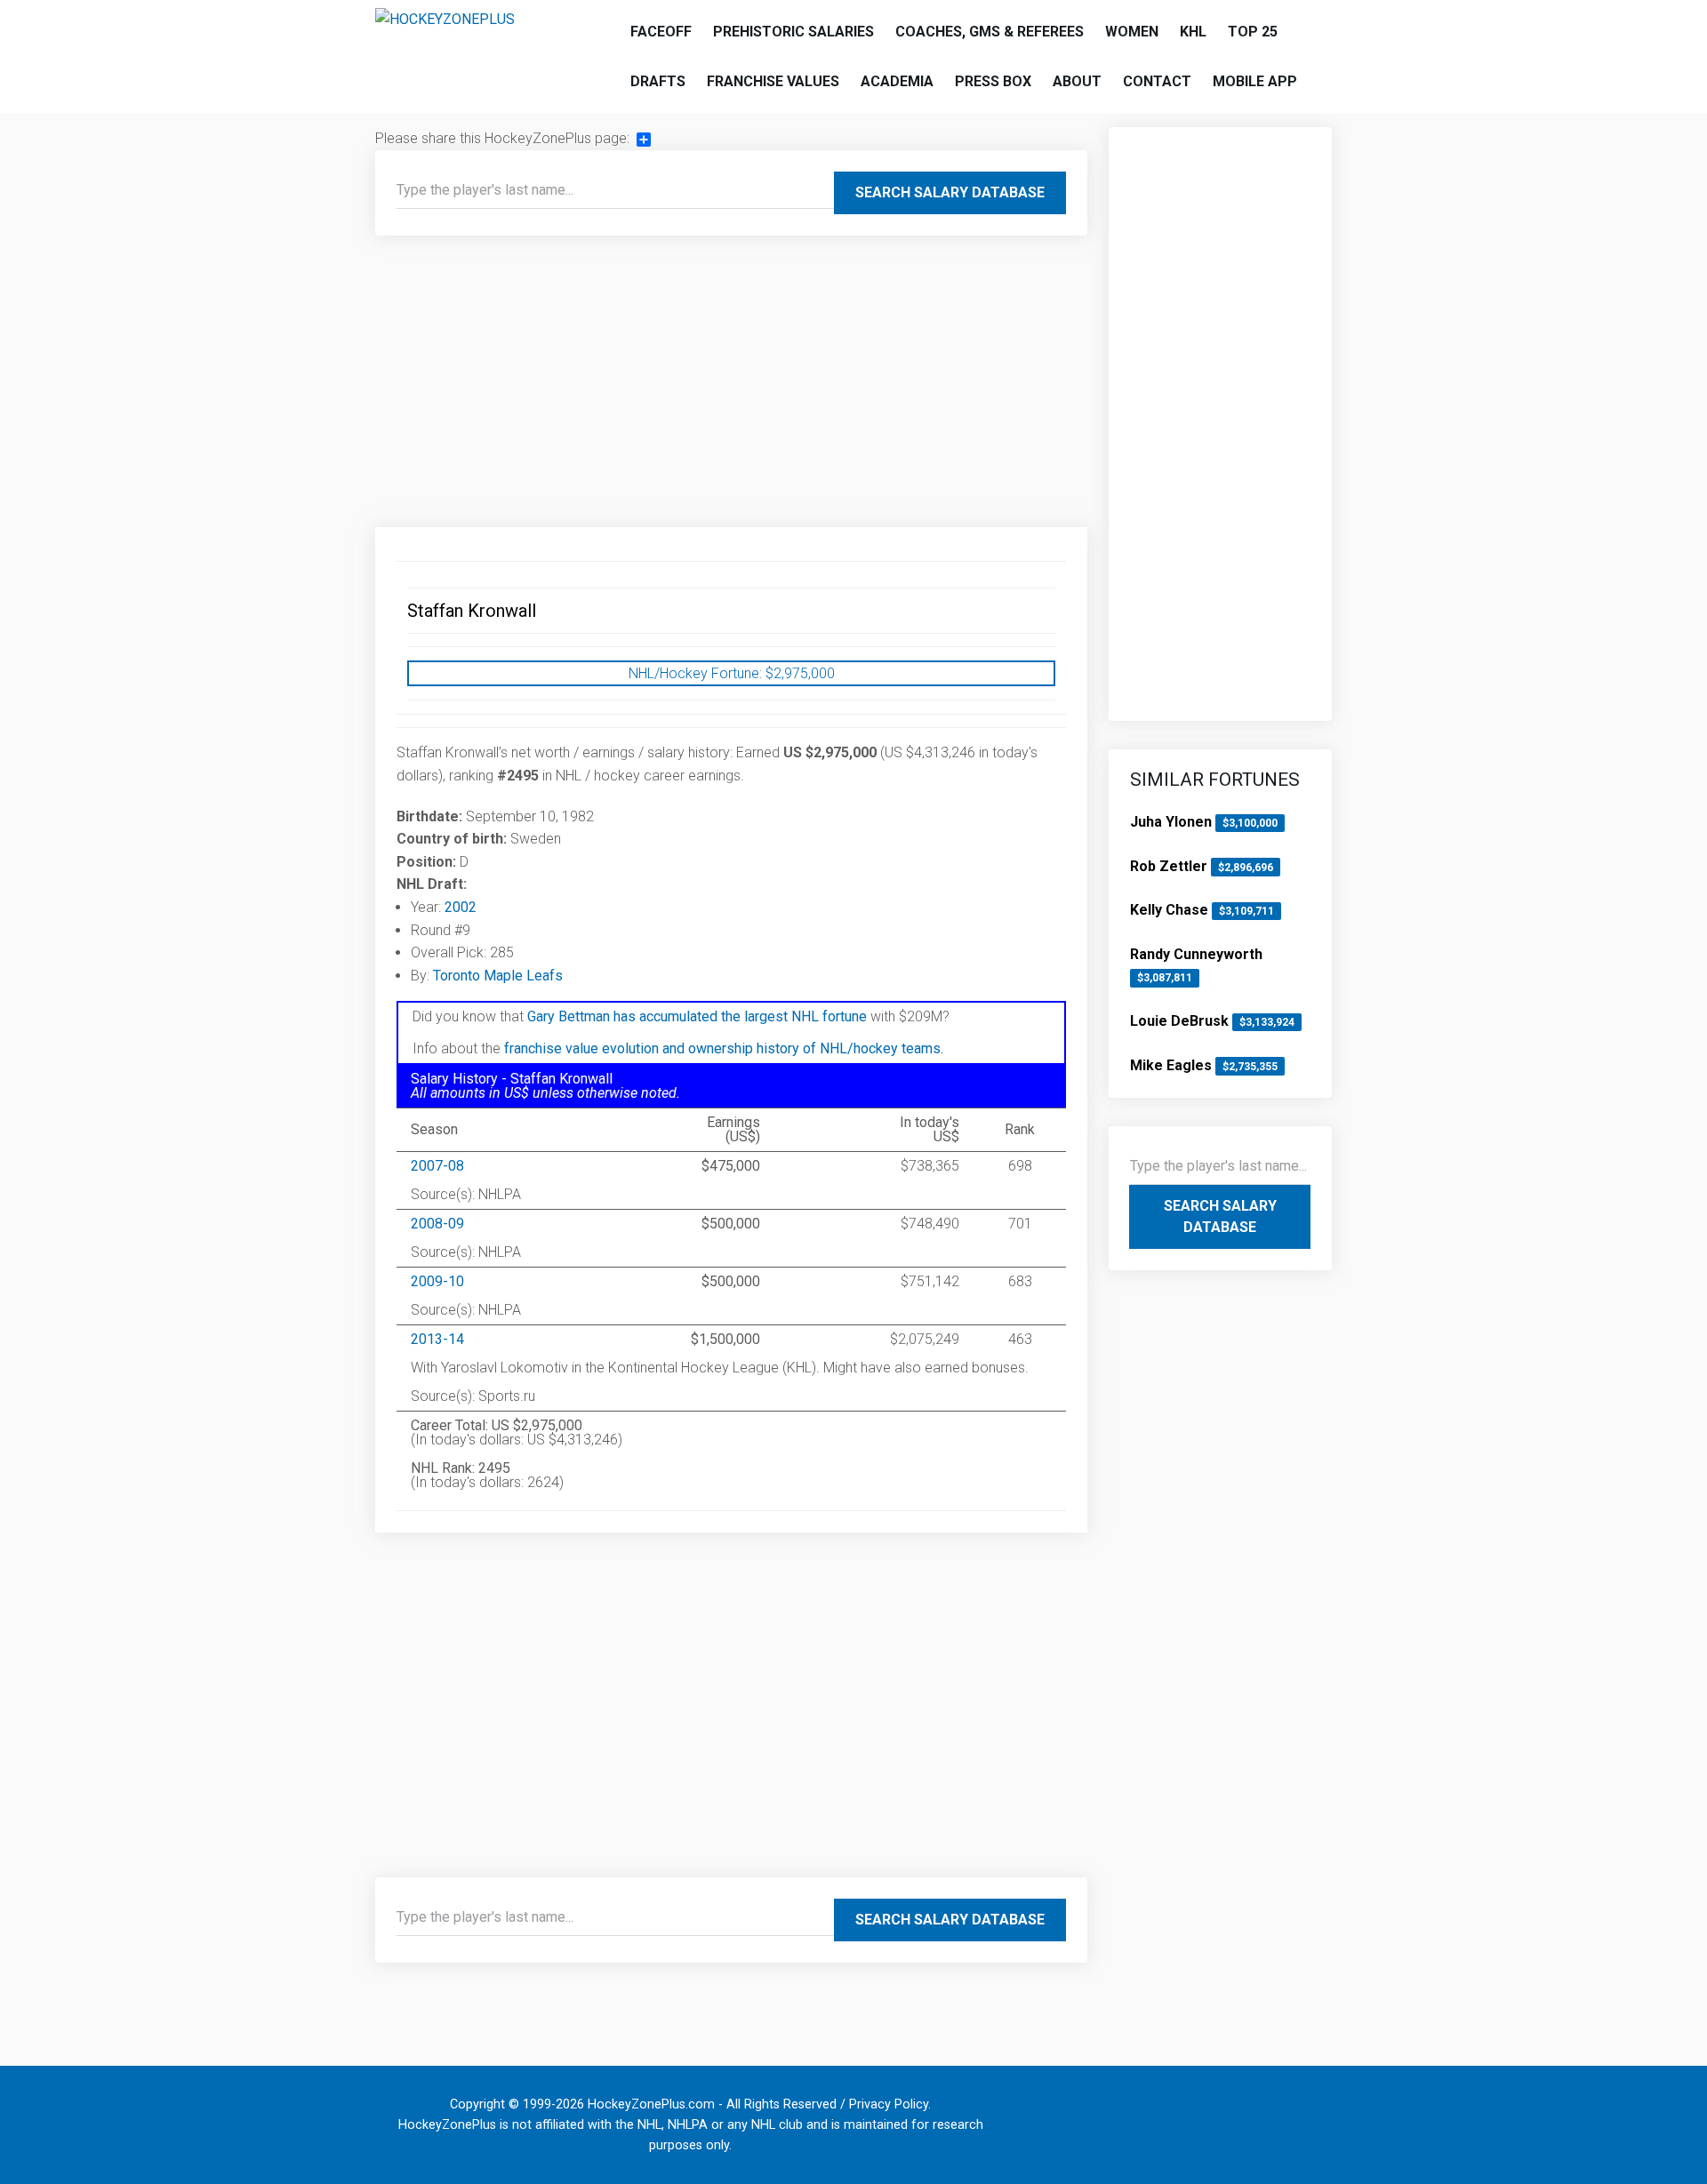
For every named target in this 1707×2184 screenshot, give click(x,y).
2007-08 (437, 1166)
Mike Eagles (1173, 1065)
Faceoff (661, 32)
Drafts (658, 81)
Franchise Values (773, 81)
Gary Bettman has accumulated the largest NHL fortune (697, 1016)
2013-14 (437, 1339)
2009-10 (437, 1281)
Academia (897, 81)
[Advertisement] (731, 388)
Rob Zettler (1170, 866)
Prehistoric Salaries (793, 32)
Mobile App (1255, 81)
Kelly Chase (1171, 910)
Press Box (993, 81)
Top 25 (1253, 32)
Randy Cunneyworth (1196, 954)
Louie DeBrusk (1181, 1021)
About (1077, 81)
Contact (1157, 81)
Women (1132, 32)
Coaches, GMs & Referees (990, 32)
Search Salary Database (950, 192)
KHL (1193, 32)
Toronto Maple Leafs (498, 976)
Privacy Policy (889, 2104)
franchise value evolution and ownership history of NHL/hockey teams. (724, 1048)
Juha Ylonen (1173, 822)
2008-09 (437, 1224)
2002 (461, 907)
